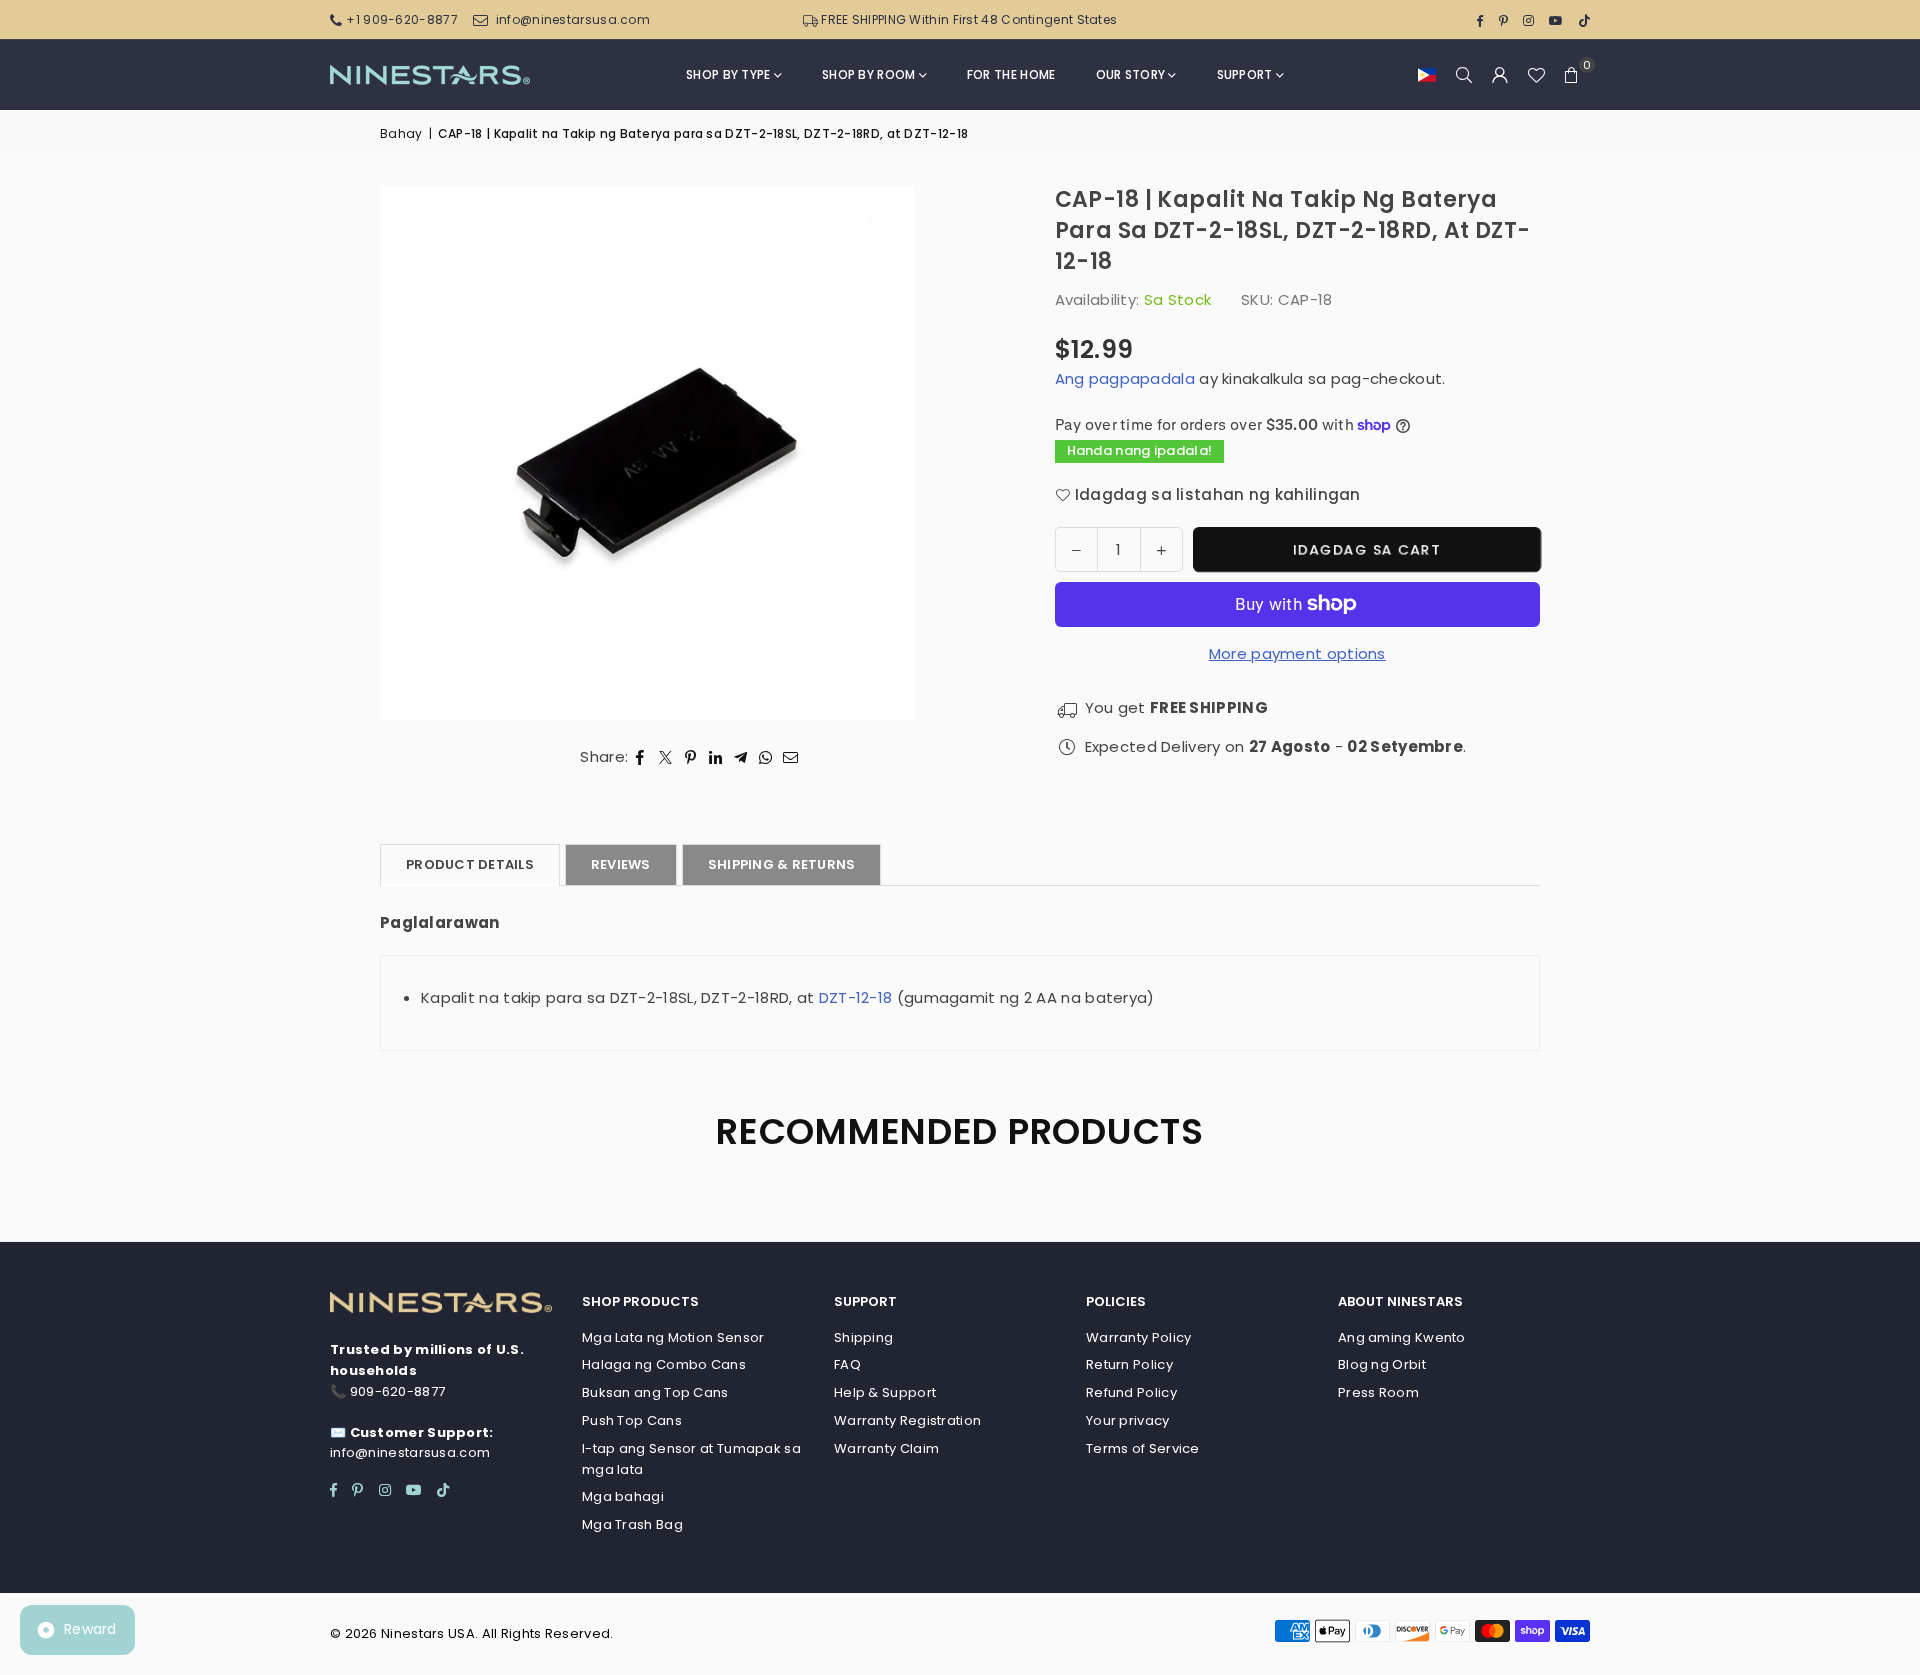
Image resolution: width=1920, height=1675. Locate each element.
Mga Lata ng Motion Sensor (673, 1337)
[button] (1427, 75)
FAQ (847, 1364)
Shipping (863, 1337)
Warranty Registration (907, 1420)
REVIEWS (621, 864)
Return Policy (1129, 1364)
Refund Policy (1131, 1392)
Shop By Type (728, 74)
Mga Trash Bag (632, 1524)
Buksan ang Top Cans (655, 1392)
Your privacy (1128, 1420)
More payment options (1297, 653)
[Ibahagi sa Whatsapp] (765, 757)
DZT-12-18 (856, 997)
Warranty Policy (1139, 1337)
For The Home (1011, 74)
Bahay (401, 133)
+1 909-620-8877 (402, 19)
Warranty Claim (886, 1448)
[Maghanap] (1464, 75)
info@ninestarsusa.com (573, 19)
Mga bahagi (623, 1496)
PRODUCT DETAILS (470, 864)
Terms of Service (1143, 1448)
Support (1245, 74)
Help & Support (885, 1392)
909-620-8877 (398, 1391)
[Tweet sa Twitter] (665, 757)
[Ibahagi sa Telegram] (740, 757)
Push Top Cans (632, 1420)
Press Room (1378, 1392)
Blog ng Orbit (1382, 1364)
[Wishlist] (1536, 75)
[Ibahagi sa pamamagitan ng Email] (791, 757)
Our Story (1131, 74)
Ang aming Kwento (1402, 1337)
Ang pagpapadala (1125, 378)
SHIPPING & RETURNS (782, 864)
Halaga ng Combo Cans (664, 1364)
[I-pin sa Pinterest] (690, 757)
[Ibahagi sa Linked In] (715, 757)
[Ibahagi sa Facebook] (640, 757)
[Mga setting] (1500, 75)
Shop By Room (869, 74)
